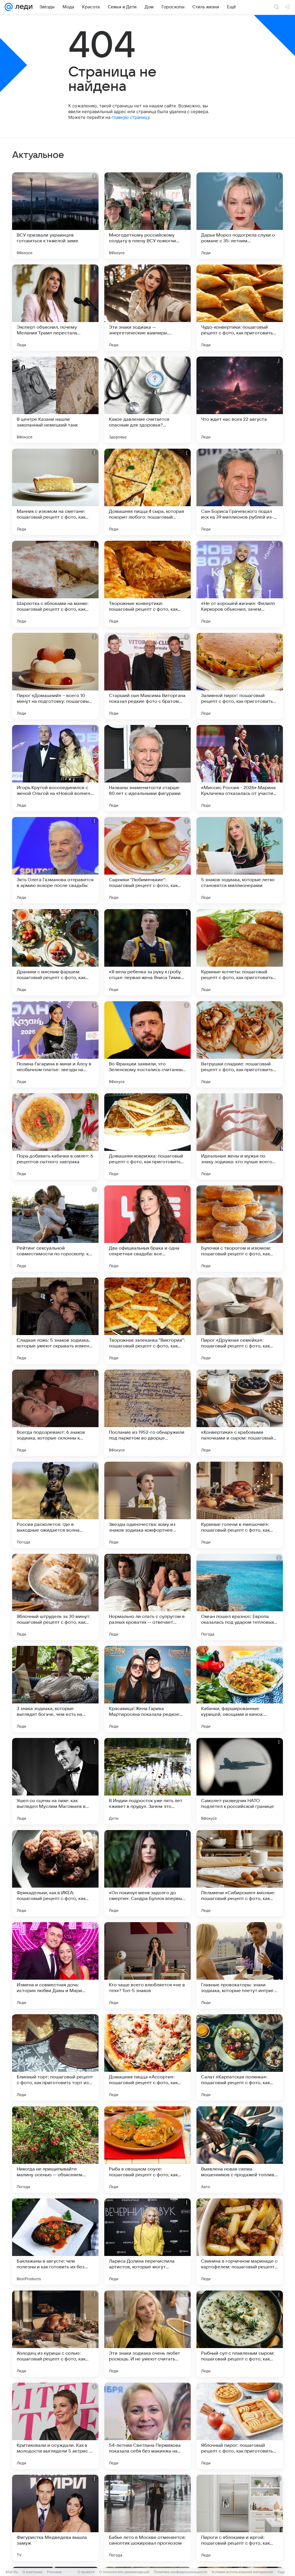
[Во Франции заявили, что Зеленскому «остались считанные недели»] (147, 1044)
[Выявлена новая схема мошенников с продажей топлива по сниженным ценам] (240, 2149)
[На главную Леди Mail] (23, 7)
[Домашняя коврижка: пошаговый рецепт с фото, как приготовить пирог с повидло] (147, 1136)
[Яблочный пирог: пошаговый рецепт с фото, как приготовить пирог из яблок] (240, 2426)
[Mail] (9, 7)
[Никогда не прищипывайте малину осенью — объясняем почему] (55, 2149)
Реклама (54, 2572)
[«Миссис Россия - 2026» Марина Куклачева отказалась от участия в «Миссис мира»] (240, 768)
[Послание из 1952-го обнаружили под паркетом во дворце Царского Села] (147, 1413)
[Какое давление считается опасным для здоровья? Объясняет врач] (147, 400)
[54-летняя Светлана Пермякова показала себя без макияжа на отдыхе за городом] (147, 2426)
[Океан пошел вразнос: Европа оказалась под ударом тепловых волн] (240, 1597)
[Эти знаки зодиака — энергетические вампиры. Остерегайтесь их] (147, 308)
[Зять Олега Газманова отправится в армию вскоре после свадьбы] (55, 860)
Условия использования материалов (242, 2572)
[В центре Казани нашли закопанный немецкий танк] (55, 400)
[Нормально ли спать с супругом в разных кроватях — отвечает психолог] (147, 1597)
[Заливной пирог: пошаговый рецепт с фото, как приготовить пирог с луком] (240, 676)
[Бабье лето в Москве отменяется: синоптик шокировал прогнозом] (147, 2518)
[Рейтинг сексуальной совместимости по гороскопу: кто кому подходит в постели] (55, 1229)
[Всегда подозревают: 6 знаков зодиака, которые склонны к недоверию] (55, 1413)
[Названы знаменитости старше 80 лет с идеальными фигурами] (147, 768)
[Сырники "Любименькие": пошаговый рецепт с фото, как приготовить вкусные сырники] (147, 860)
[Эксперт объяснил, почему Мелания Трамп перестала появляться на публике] (55, 308)
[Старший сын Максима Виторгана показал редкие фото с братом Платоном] (147, 676)
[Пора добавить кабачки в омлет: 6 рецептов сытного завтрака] (55, 1136)
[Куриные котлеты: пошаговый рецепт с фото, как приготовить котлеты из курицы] (240, 952)
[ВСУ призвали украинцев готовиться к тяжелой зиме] (55, 216)
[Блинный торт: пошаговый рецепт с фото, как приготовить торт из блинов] (55, 2057)
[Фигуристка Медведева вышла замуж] (55, 2518)
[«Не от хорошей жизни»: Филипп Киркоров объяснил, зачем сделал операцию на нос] (240, 584)
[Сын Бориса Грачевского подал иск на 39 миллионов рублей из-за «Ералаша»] (240, 492)
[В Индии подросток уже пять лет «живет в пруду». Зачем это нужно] (147, 1781)
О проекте (86, 2572)
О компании (32, 2572)
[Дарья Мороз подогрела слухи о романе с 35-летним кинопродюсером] (240, 216)
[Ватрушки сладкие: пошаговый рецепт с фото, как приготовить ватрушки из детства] (240, 1044)
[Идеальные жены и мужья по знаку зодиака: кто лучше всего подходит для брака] (240, 1136)
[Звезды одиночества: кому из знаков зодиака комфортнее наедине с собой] (147, 1505)
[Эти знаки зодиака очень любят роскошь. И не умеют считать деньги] (147, 2334)
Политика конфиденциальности (180, 2572)
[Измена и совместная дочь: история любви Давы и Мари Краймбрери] (55, 1965)
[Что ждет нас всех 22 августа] (240, 400)
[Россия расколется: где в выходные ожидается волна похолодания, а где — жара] (55, 1505)
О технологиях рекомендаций (124, 2572)
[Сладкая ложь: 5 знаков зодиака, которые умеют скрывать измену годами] (55, 1321)
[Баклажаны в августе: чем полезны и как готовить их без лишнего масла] (55, 2242)
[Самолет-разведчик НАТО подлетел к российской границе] (240, 1781)
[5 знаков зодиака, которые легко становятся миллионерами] (240, 860)
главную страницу (131, 117)
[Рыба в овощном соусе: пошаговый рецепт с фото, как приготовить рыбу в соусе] (147, 2149)
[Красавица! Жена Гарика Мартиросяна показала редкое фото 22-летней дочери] (147, 1689)
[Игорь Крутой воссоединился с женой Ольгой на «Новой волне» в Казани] (55, 768)
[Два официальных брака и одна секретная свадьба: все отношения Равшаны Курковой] (147, 1229)
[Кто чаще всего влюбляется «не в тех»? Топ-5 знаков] (147, 1965)
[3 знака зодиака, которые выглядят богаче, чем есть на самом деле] (55, 1689)
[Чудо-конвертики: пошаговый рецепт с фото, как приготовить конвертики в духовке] (240, 308)
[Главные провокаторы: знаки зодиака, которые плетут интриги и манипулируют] (240, 1965)
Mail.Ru (12, 2572)
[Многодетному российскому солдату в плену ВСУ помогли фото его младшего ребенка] (147, 216)
